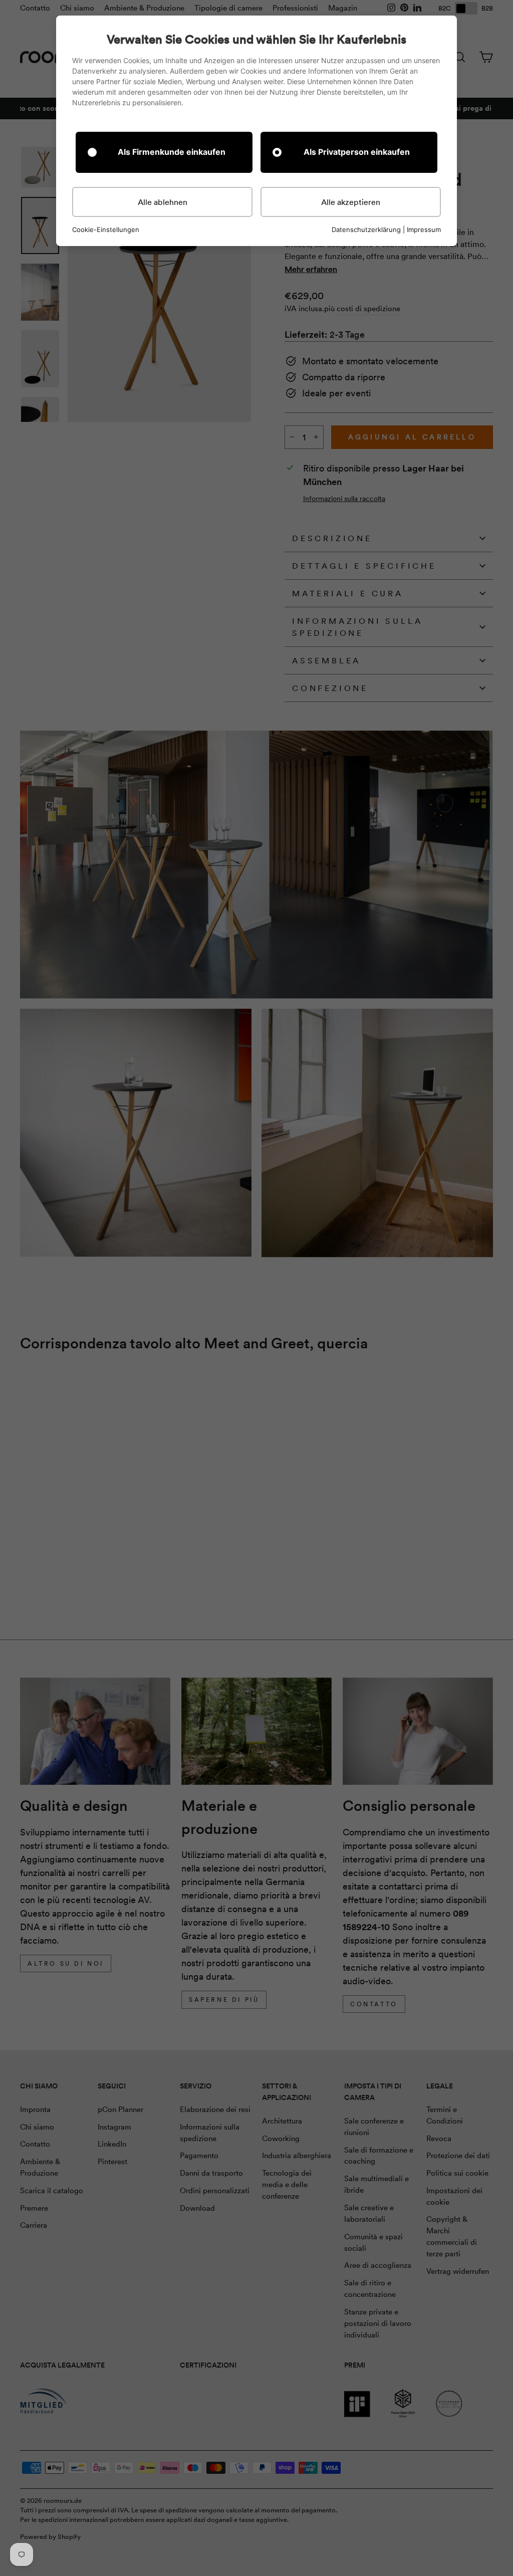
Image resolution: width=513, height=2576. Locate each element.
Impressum (424, 229)
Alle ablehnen (163, 202)
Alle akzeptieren (351, 202)
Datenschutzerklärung (366, 229)
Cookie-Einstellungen (106, 230)
